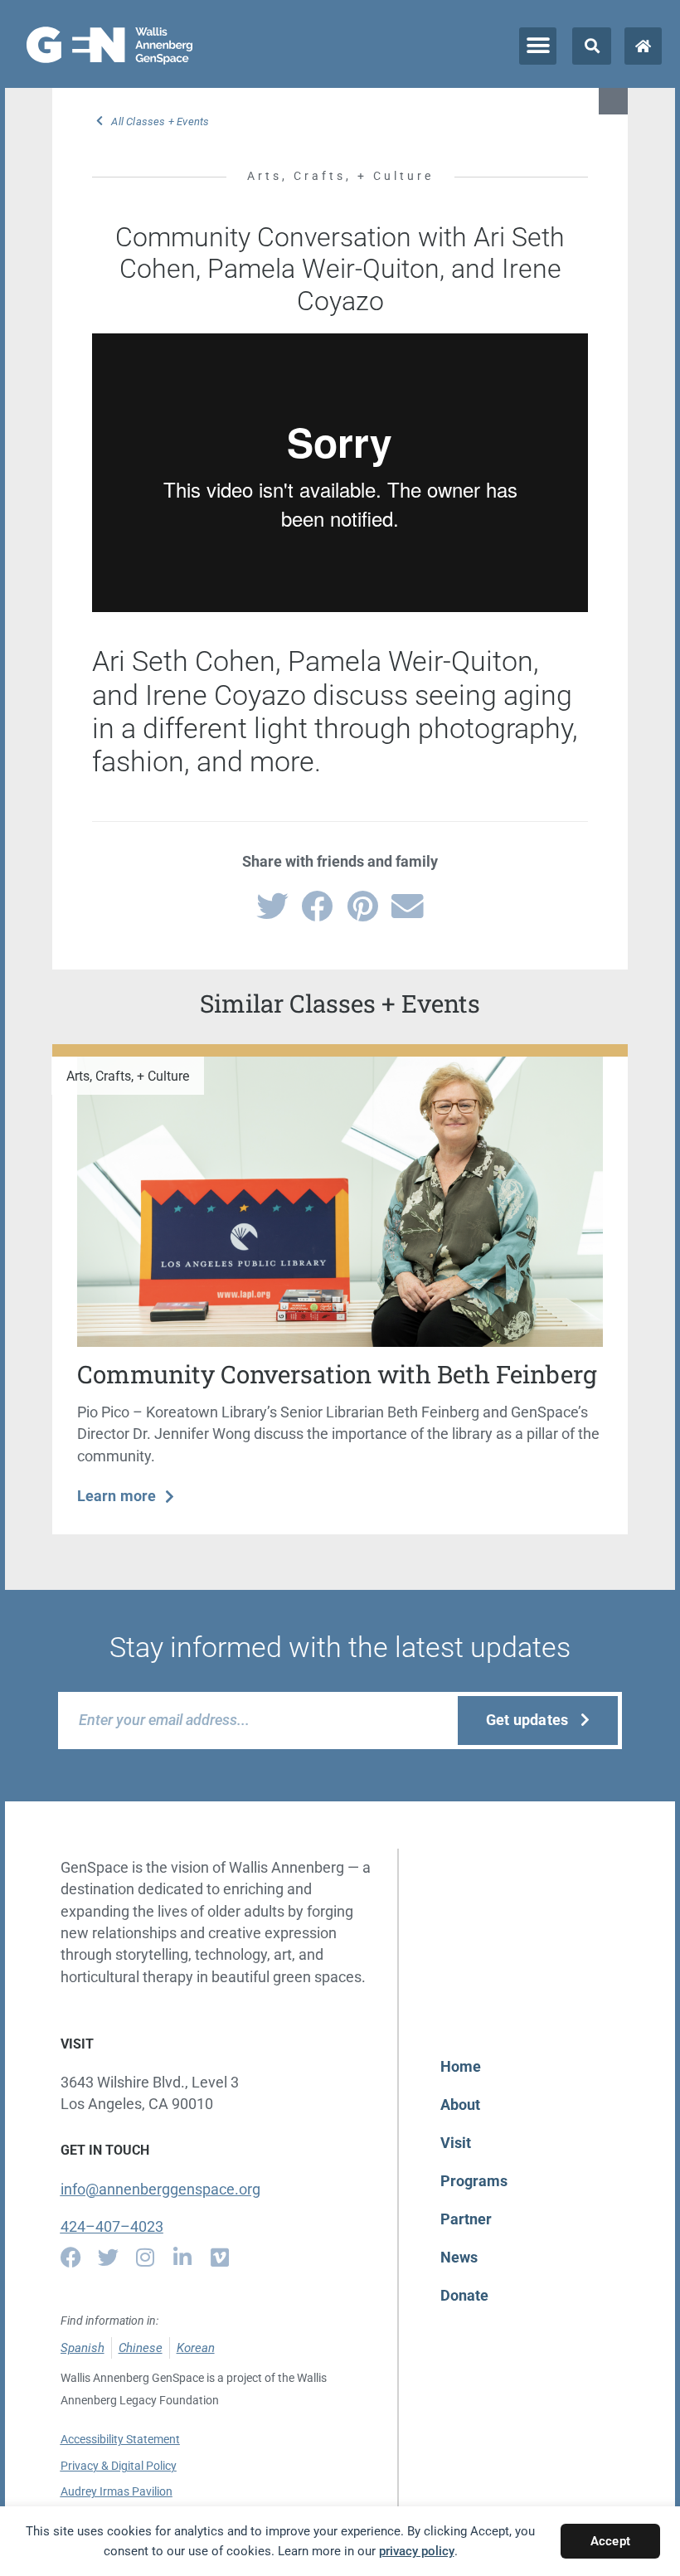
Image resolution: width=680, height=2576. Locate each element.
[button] (538, 46)
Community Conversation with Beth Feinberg (337, 1374)
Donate (464, 2296)
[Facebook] (71, 2257)
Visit (456, 2143)
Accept (610, 2541)
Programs (474, 2181)
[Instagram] (146, 2257)
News (459, 2258)
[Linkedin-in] (183, 2257)
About (460, 2105)
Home (461, 2067)
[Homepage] (643, 46)
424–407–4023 (112, 2227)
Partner (466, 2219)
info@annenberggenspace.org (160, 2190)
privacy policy (417, 2551)
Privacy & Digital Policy (119, 2466)
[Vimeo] (220, 2257)
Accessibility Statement (120, 2439)
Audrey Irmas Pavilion (117, 2491)
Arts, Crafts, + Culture (340, 176)
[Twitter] (108, 2257)
